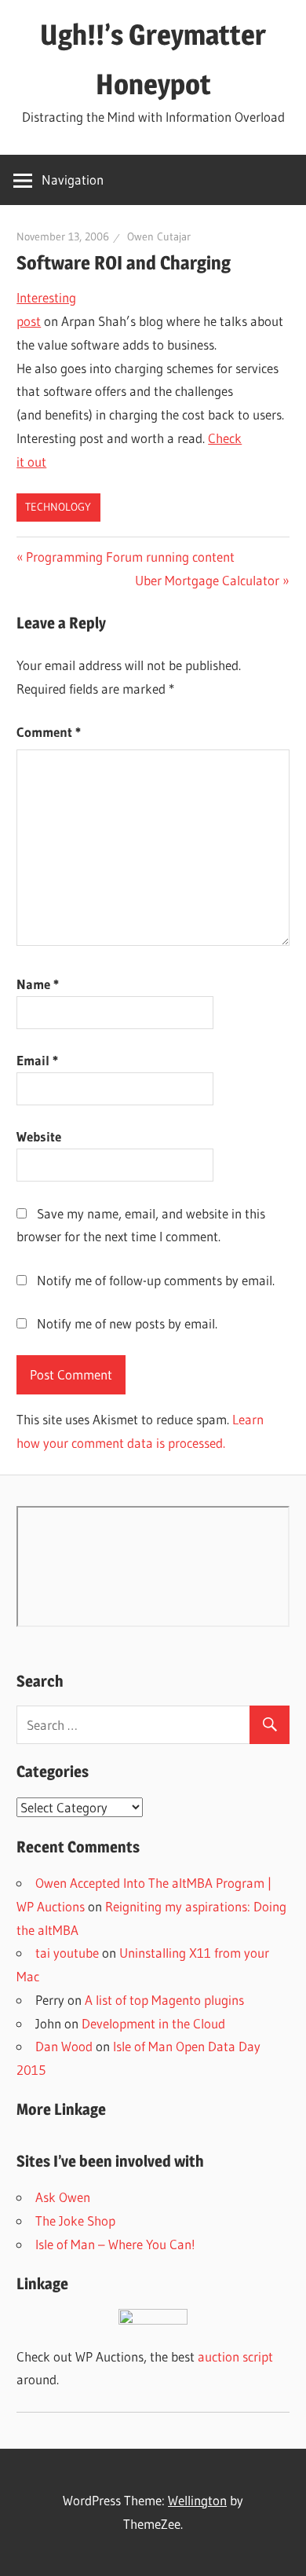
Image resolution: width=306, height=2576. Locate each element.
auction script (235, 2356)
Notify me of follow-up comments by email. (156, 1280)
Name (38, 984)
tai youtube (67, 1953)
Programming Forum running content (130, 557)
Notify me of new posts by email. (127, 1323)
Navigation (73, 180)
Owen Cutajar (159, 236)
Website (39, 1136)
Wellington (197, 2500)
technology (58, 507)
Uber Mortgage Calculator (207, 580)
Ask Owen (63, 2197)
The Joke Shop (75, 2221)
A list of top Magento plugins (164, 2000)
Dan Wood (64, 2046)
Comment (49, 732)
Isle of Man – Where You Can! (115, 2244)
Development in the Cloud (153, 2023)
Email (37, 1060)
